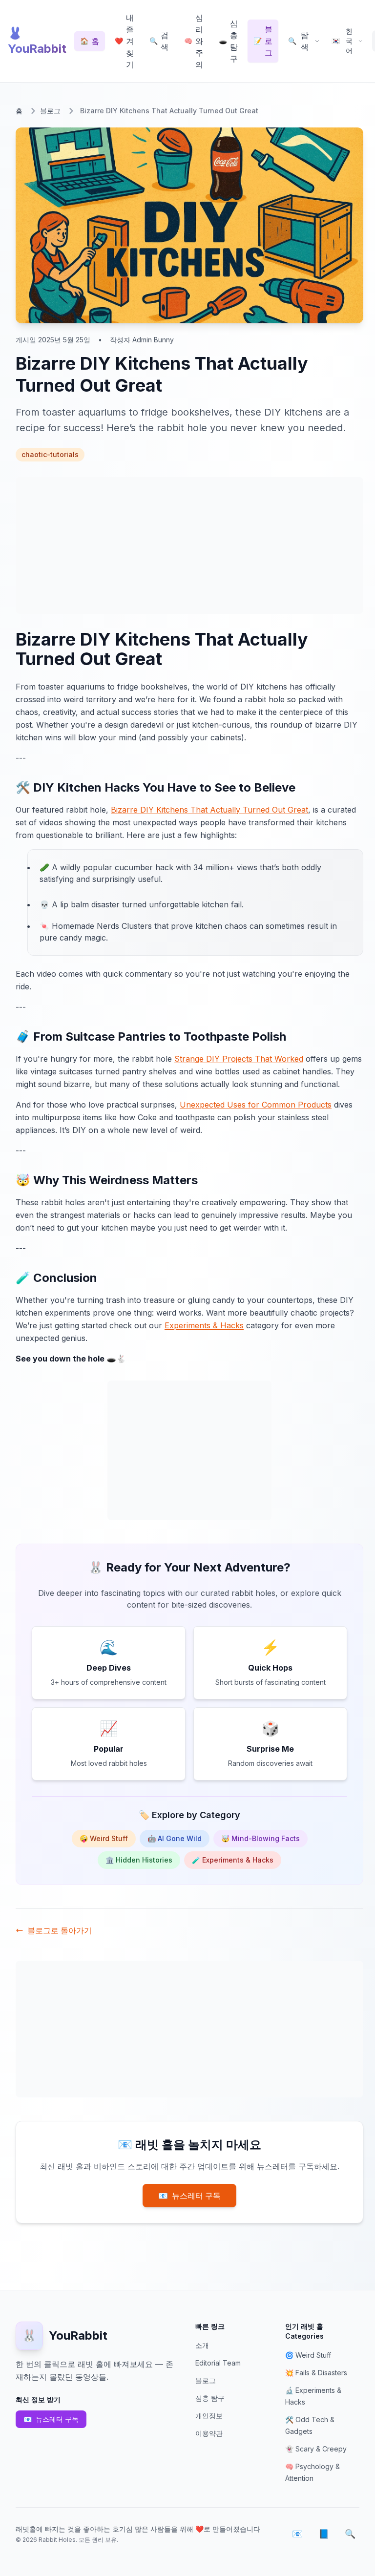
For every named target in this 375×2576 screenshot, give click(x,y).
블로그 (50, 111)
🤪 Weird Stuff (104, 1838)
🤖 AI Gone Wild (175, 1838)
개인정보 (209, 2416)
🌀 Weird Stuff (308, 2355)
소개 (202, 2345)
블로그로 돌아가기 (60, 1930)
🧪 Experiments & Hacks (233, 1860)
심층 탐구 (210, 2398)
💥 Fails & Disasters (316, 2373)
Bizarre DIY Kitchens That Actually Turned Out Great (209, 810)
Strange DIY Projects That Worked (239, 1059)
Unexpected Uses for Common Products (256, 1105)
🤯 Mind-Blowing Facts (260, 1838)
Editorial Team (218, 2363)
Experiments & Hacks (204, 1325)
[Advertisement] (189, 545)
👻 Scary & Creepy (316, 2449)
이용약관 (209, 2433)
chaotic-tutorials (50, 454)
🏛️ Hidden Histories (139, 1860)
